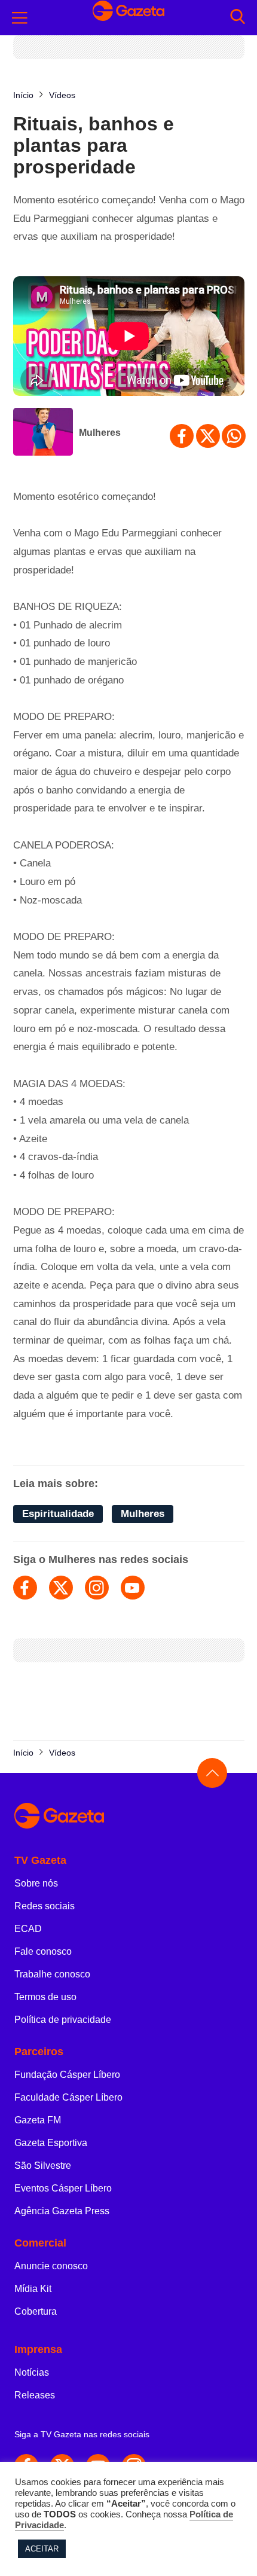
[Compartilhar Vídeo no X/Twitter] (208, 436)
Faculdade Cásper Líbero (68, 2097)
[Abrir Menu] (20, 18)
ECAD (28, 1929)
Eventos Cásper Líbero (63, 2188)
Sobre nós (36, 1883)
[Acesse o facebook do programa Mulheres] (25, 1588)
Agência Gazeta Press (62, 2211)
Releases (35, 2395)
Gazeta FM (38, 2120)
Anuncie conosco (51, 2266)
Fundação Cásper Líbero (67, 2075)
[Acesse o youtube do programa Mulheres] (133, 1588)
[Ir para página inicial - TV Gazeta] (128, 1816)
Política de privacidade (63, 2020)
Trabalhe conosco (52, 1974)
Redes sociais (45, 1906)
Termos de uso (45, 1997)
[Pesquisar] (238, 18)
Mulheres (100, 433)
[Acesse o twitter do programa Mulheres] (61, 1588)
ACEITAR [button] (42, 2549)
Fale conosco (43, 1951)
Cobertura (36, 2311)
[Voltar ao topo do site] (212, 1773)
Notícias (32, 2372)
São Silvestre (43, 2166)
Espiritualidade (58, 1514)
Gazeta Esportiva (51, 2143)
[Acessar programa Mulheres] (43, 433)
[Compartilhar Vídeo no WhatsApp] (234, 436)
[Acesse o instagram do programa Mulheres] (97, 1588)
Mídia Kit (33, 2289)
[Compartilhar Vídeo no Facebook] (182, 436)
